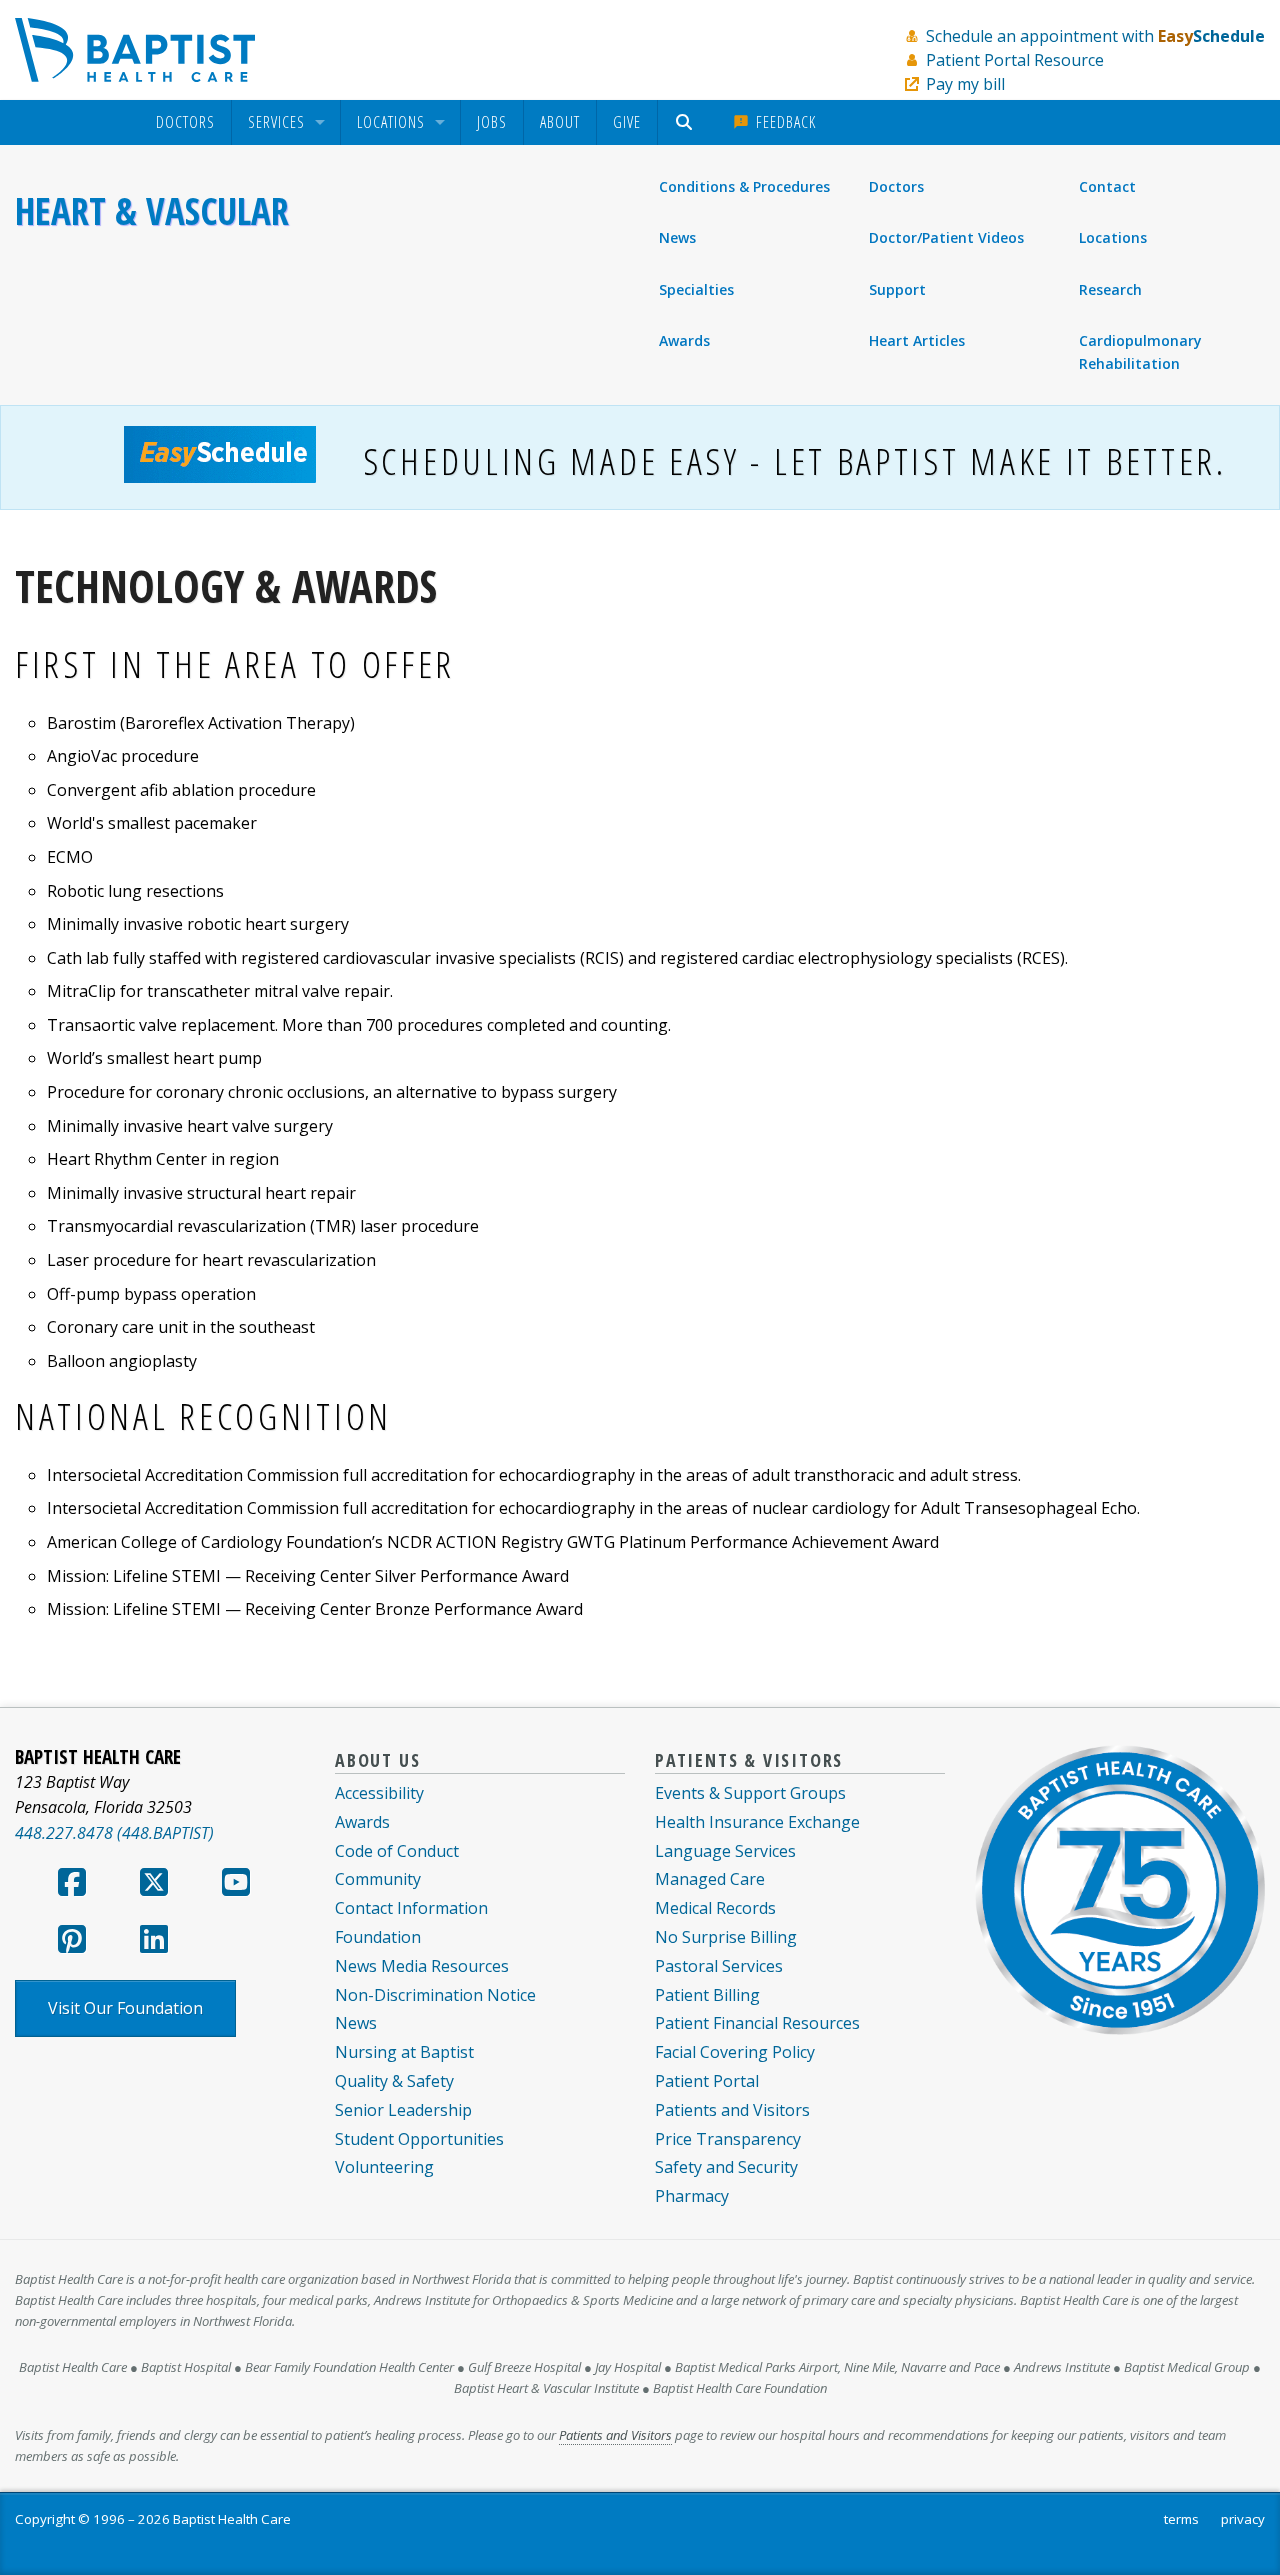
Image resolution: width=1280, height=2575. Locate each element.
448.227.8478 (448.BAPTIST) (114, 1833)
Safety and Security (726, 2167)
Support (897, 289)
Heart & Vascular (152, 211)
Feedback (783, 122)
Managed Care (710, 1879)
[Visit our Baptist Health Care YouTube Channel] (236, 1888)
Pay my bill (965, 84)
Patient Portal (707, 2081)
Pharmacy (692, 2196)
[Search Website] (686, 122)
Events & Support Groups (750, 1793)
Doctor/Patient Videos (946, 237)
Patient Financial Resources (757, 2023)
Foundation (378, 1937)
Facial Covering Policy (735, 2052)
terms (1181, 2519)
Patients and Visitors (732, 2110)
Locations (391, 123)
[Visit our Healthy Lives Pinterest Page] (72, 1945)
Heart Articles (917, 340)
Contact (1108, 187)
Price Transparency (728, 2139)
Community (378, 1879)
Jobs (492, 122)
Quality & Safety (394, 2081)
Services (276, 123)
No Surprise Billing (726, 1937)
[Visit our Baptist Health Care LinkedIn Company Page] (154, 1945)
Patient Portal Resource (1015, 60)
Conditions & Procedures (744, 186)
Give (627, 122)
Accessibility (379, 1793)
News (677, 237)
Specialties (696, 289)
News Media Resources (422, 1966)
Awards (684, 340)
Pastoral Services (719, 1966)
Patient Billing (707, 1995)
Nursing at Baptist (404, 2052)
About (560, 122)
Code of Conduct (397, 1851)
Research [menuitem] (1110, 289)
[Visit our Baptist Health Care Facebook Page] (72, 1888)
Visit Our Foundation (125, 2008)
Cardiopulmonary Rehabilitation (1140, 351)
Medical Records (715, 1908)
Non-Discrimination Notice (435, 1995)
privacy (1243, 2519)
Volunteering (384, 2167)
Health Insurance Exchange (757, 1822)
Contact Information (411, 1908)
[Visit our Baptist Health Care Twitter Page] (154, 1888)
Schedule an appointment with (1095, 36)
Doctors (185, 123)
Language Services (725, 1851)
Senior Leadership (403, 2110)
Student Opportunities (419, 2139)
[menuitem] (185, 122)
